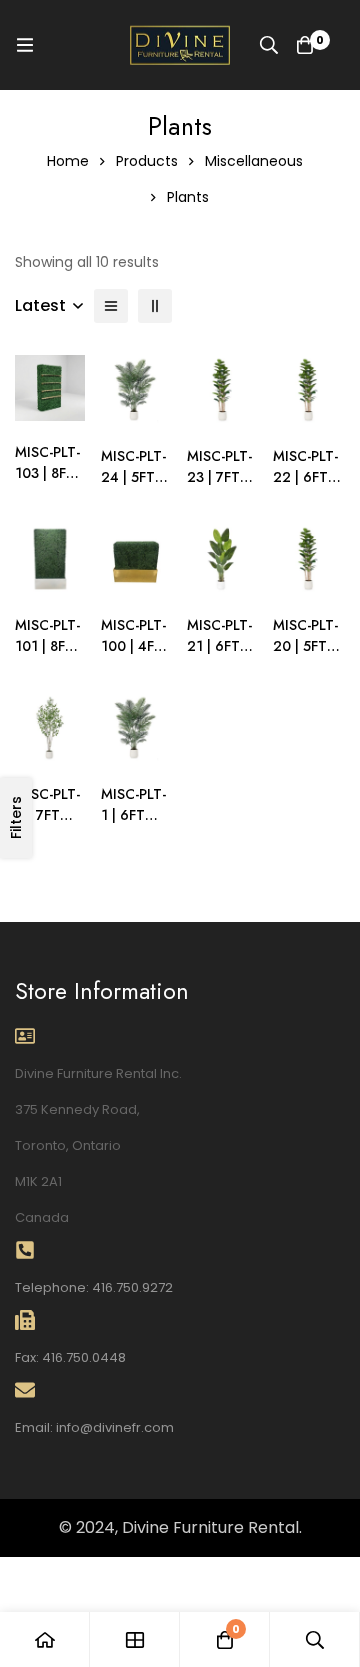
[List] (111, 306)
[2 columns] (155, 306)
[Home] (45, 1639)
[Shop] (135, 1639)
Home (68, 161)
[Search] (269, 45)
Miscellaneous (254, 161)
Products (147, 161)
